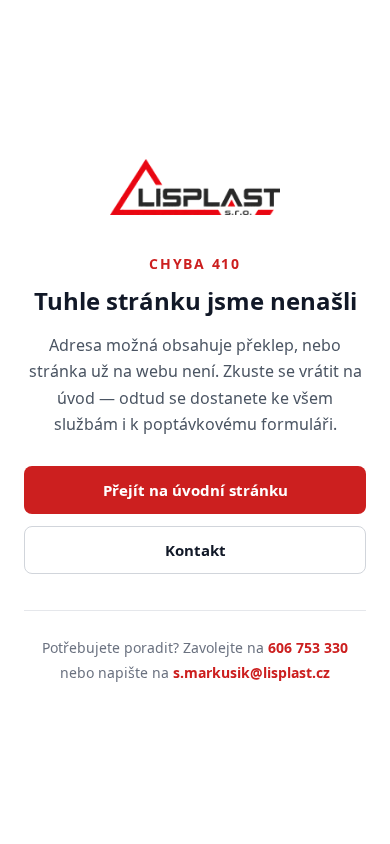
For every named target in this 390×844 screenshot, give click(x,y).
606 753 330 (308, 647)
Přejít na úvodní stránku (195, 490)
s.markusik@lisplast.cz (251, 672)
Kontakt (195, 550)
